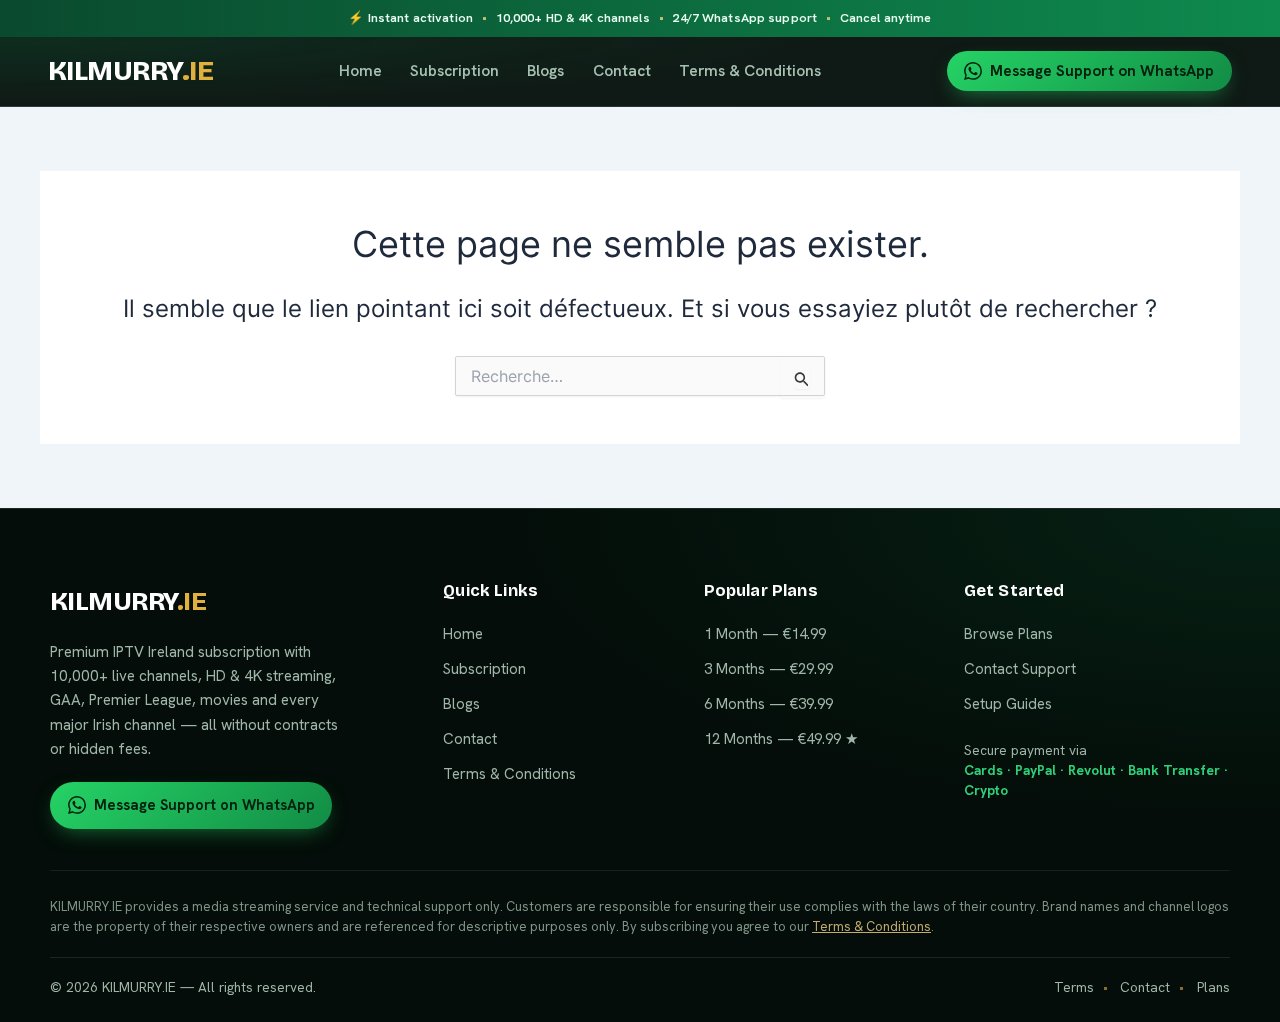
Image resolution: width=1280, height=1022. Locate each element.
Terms (1074, 987)
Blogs (545, 70)
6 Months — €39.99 (768, 704)
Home (360, 70)
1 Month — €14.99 (765, 634)
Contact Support (1020, 669)
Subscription (454, 70)
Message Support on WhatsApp (1102, 71)
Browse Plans (1008, 634)
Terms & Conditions (750, 70)
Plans (1213, 987)
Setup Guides (1008, 704)
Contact (622, 70)
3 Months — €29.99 (768, 669)
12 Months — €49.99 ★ (781, 739)
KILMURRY (130, 71)
